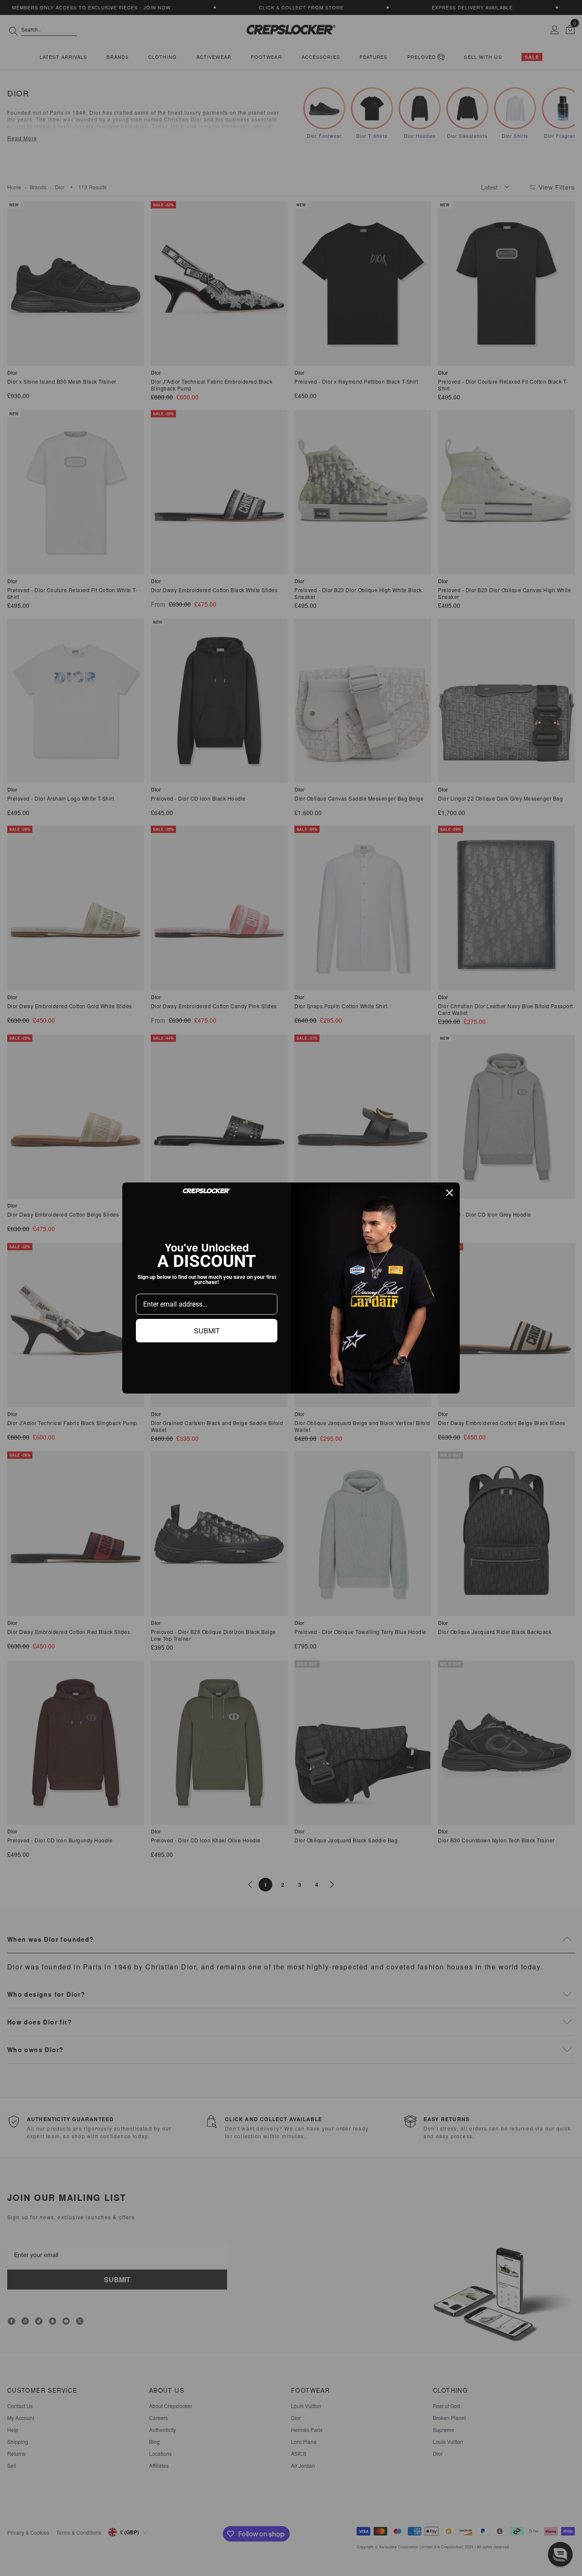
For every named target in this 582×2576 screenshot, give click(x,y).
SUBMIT (207, 1331)
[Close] (449, 1193)
